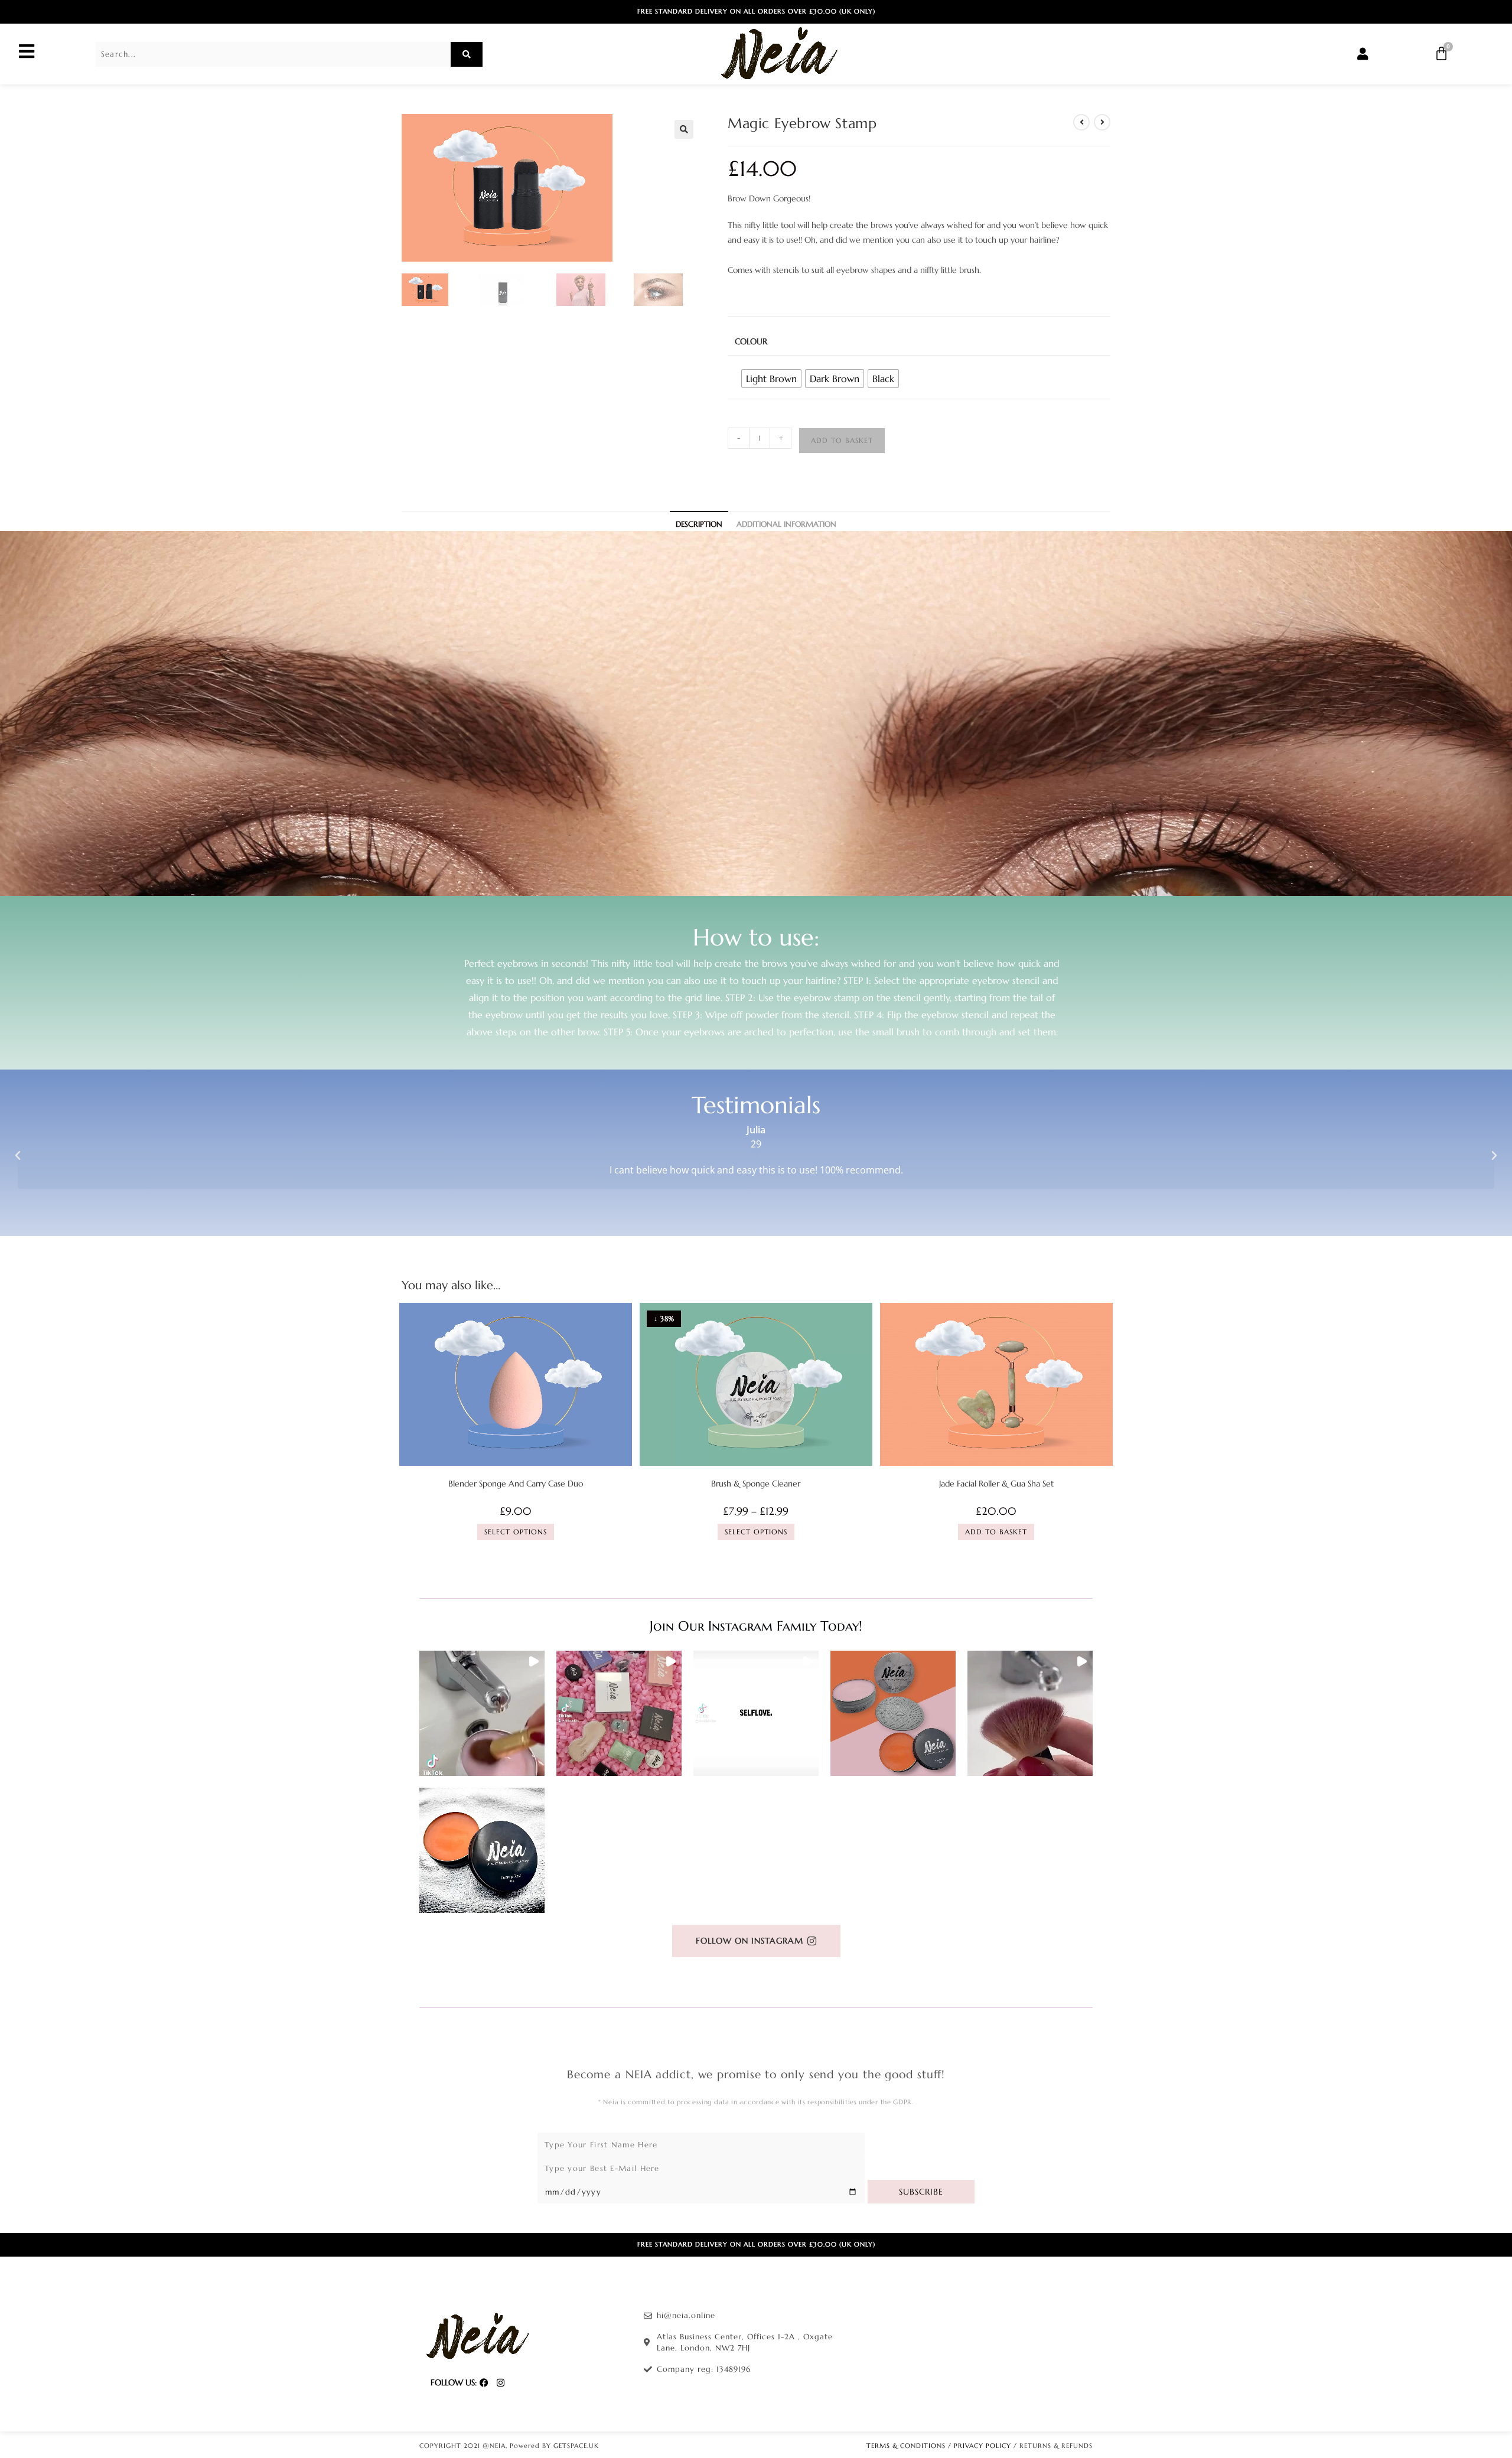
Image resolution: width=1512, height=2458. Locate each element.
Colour (751, 341)
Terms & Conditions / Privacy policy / (943, 2446)
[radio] (771, 379)
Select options (516, 1532)
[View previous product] (1081, 122)
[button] (684, 129)
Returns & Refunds (1056, 2446)
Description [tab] (699, 524)
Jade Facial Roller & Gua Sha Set (996, 1484)
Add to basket (842, 440)
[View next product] (1102, 122)
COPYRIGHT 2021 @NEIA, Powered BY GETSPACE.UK (509, 2446)
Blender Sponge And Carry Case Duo (516, 1484)
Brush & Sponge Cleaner (756, 1484)
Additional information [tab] (786, 524)
